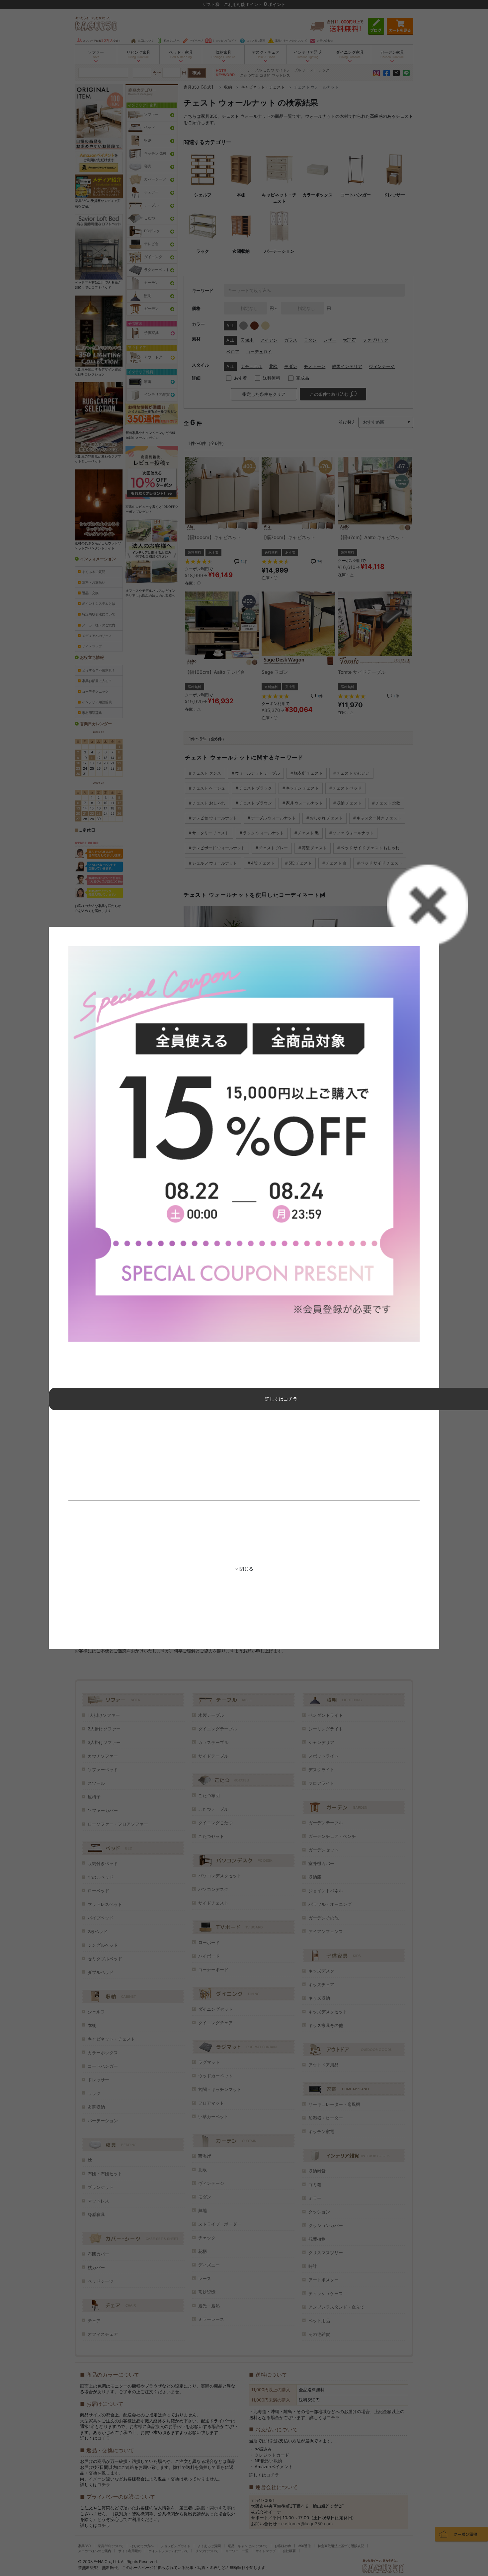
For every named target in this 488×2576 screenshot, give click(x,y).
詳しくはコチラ (281, 1399)
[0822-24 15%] (244, 1144)
